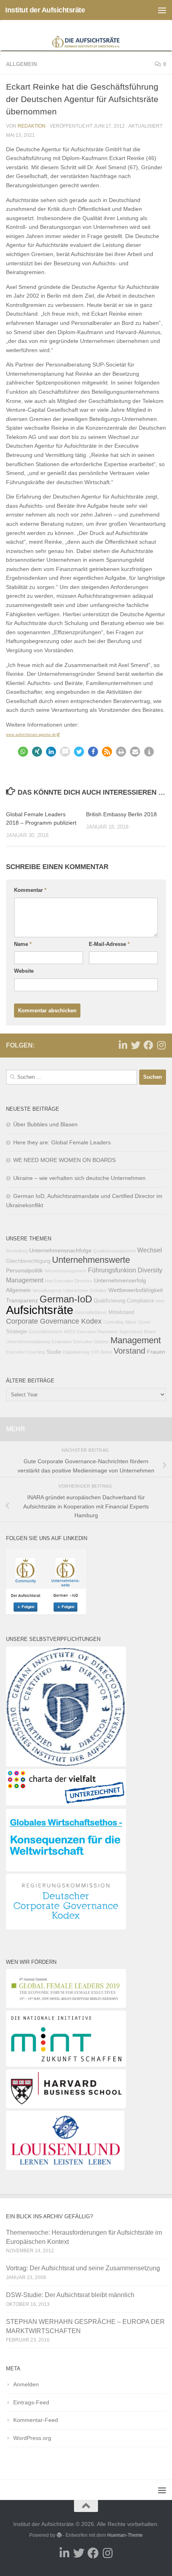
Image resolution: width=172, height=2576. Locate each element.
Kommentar (30, 890)
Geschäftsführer (91, 1312)
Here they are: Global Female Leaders (62, 1142)
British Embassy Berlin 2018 (121, 814)
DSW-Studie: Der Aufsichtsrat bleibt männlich (70, 2295)
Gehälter (98, 1290)
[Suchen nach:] (72, 1077)
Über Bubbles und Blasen (45, 1124)
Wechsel (150, 1250)
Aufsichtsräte (40, 1310)
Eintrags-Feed (31, 2402)
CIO (95, 1352)
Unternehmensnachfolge (60, 1250)
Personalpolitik (24, 1270)
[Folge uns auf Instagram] (161, 1045)
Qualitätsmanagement (114, 1251)
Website (24, 971)
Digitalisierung (76, 1352)
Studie (54, 1352)
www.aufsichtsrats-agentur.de (31, 735)
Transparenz (22, 1300)
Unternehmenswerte (91, 1260)
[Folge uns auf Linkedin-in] (123, 1045)
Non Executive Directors (69, 1281)
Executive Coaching (25, 1352)
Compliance (140, 1301)
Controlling (113, 1322)
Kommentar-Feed (36, 2420)
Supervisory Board (137, 1332)
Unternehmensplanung (28, 1342)
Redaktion (32, 126)
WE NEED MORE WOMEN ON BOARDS (64, 1160)
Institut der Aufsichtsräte (45, 10)
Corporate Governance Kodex (54, 1321)
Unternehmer (76, 1290)
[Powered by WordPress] (59, 2535)
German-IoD (66, 1299)
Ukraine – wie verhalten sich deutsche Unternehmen (79, 1178)
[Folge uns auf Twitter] (136, 1045)
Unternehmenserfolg (120, 1280)
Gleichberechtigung (28, 1261)
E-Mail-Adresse (109, 944)
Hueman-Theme (125, 2535)
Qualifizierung (109, 1301)
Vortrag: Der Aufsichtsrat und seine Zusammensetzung (83, 2268)
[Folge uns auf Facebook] (148, 1045)
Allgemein (21, 64)
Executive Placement (97, 1332)
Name (23, 944)
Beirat (106, 1352)
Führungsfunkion (112, 1270)
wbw (160, 1301)
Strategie (16, 1332)
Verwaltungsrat (47, 1290)
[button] (23, 752)
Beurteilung (17, 1251)
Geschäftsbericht (45, 1332)
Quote (144, 1322)
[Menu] (162, 10)
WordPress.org (32, 2438)
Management (136, 1340)
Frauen (156, 1352)
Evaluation (62, 1342)
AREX (69, 1332)
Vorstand (129, 1351)
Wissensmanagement (65, 1271)
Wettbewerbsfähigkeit (136, 1290)
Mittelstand (121, 1312)
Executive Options (91, 1342)
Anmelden (26, 2384)
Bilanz (131, 1322)
